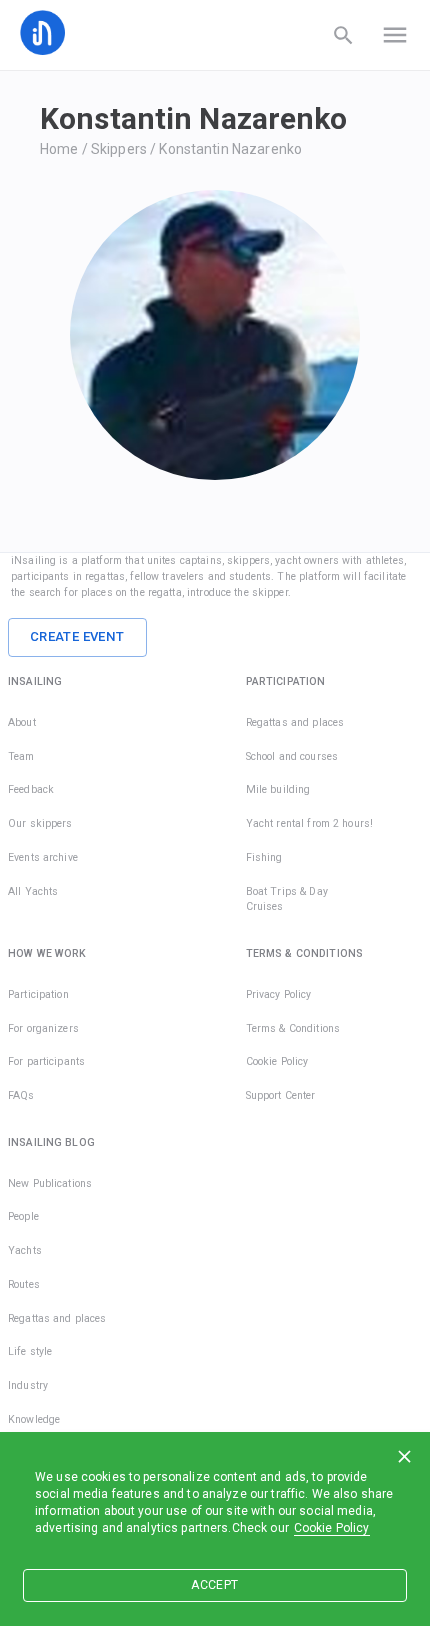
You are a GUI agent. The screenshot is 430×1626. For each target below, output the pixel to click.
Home (59, 149)
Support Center (281, 1095)
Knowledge (34, 1419)
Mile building (278, 789)
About (22, 722)
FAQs (21, 1095)
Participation (38, 994)
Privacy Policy (279, 994)
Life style (30, 1351)
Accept (214, 1585)
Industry (28, 1385)
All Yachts (33, 891)
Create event (77, 636)
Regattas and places (295, 722)
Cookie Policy (332, 1528)
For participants (46, 1061)
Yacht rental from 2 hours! (309, 823)
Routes (24, 1284)
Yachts (25, 1250)
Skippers (119, 149)
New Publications (50, 1183)
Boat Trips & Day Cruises (287, 899)
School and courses (292, 756)
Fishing (264, 857)
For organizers (43, 1028)
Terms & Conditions (293, 1028)
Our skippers (40, 823)
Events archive (43, 857)
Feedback (31, 789)
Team (21, 756)
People (23, 1216)
